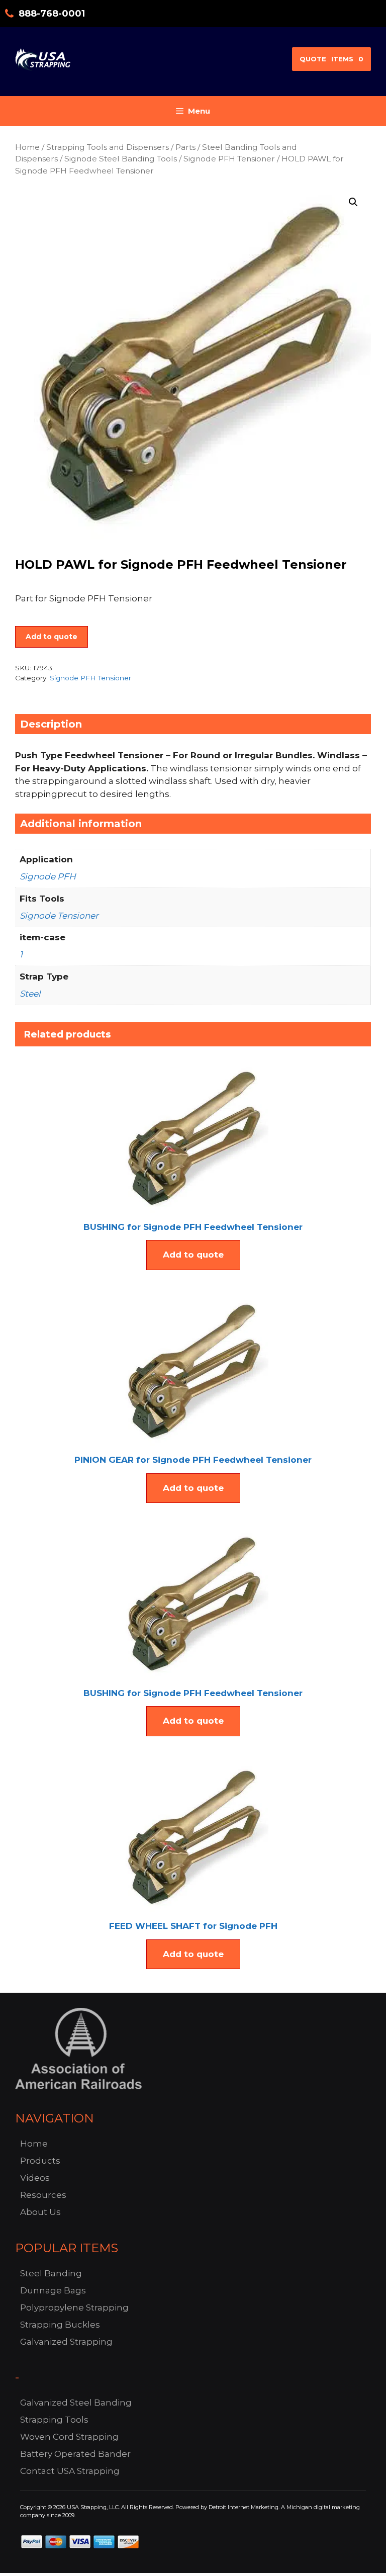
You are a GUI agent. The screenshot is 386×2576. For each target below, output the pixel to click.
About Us (40, 2212)
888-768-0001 (52, 14)
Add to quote (52, 637)
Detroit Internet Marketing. (244, 2507)
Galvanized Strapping (66, 2342)
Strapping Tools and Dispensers (108, 147)
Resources (43, 2195)
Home (27, 147)
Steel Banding (51, 2273)
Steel (30, 994)
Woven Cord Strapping (69, 2437)
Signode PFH (48, 876)
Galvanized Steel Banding (76, 2403)
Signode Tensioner (59, 916)
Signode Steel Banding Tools (121, 159)
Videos (35, 2178)
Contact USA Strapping (70, 2471)
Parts (185, 147)
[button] (353, 202)
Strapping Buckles (60, 2325)
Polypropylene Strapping (74, 2307)
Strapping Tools (54, 2420)
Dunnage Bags (53, 2290)
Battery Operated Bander (75, 2454)
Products (40, 2161)
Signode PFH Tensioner (229, 159)
